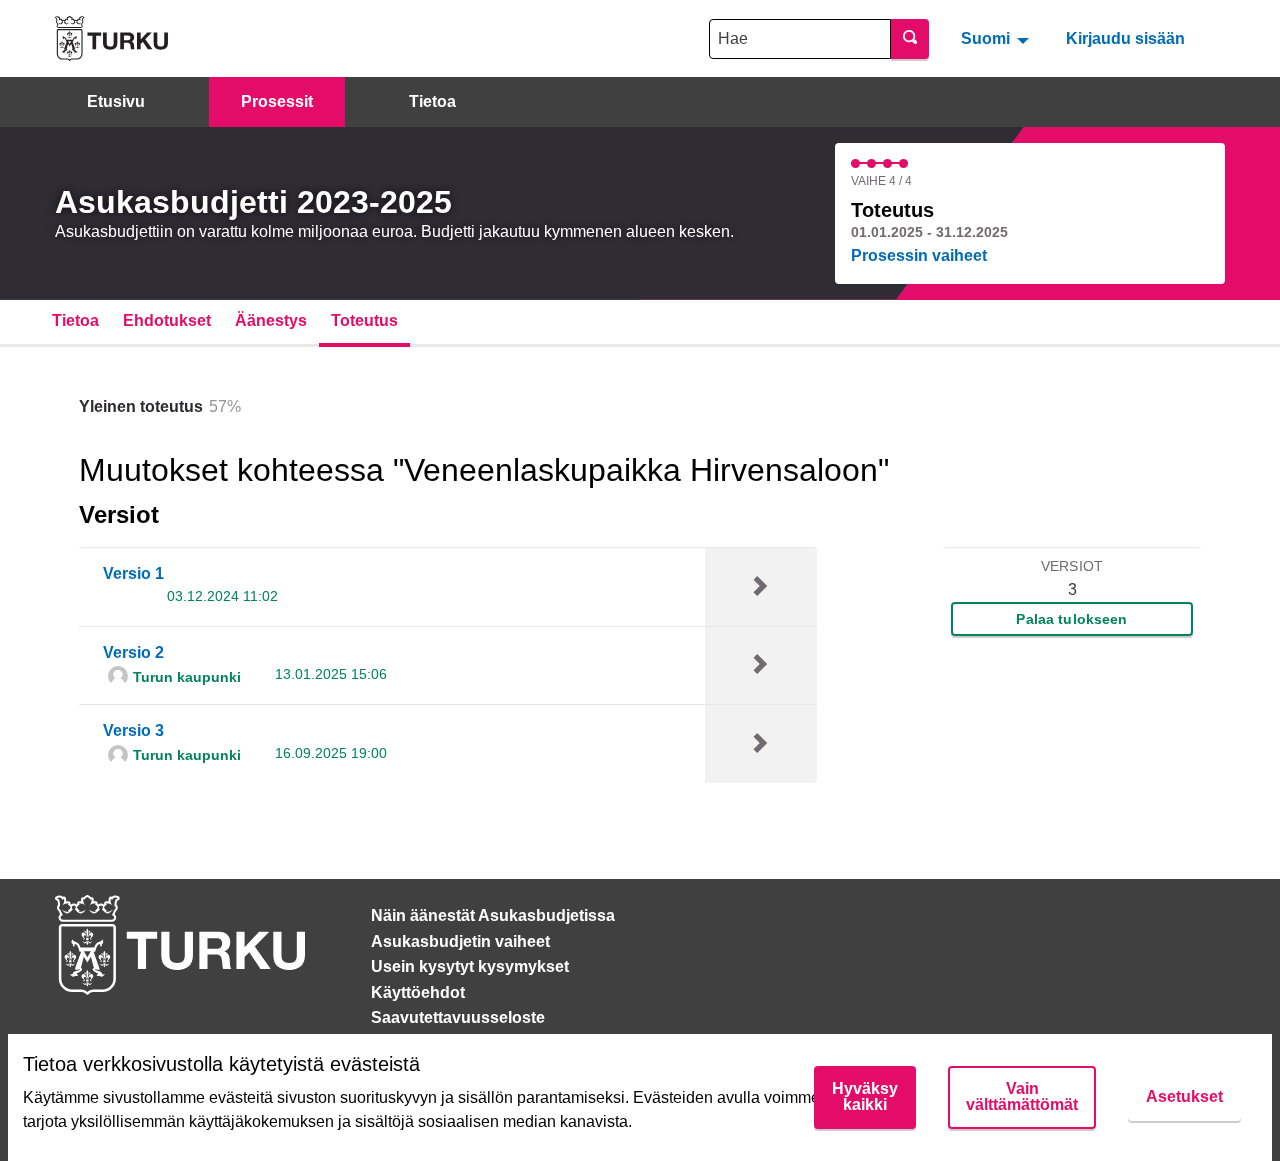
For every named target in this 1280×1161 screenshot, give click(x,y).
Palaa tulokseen (1071, 619)
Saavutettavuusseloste (458, 1017)
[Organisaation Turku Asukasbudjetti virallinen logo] (111, 38)
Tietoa (432, 101)
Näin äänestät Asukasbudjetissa (493, 915)
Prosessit (277, 101)
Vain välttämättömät (1022, 1096)
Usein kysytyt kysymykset (470, 966)
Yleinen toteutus (141, 406)
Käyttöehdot (418, 992)
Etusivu (116, 101)
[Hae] (910, 39)
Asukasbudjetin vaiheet (460, 941)
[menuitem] (997, 38)
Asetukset (1184, 1096)
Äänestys (271, 320)
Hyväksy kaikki (865, 1096)
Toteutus (364, 320)
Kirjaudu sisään (1125, 38)
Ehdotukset (167, 320)
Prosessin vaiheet (919, 255)
